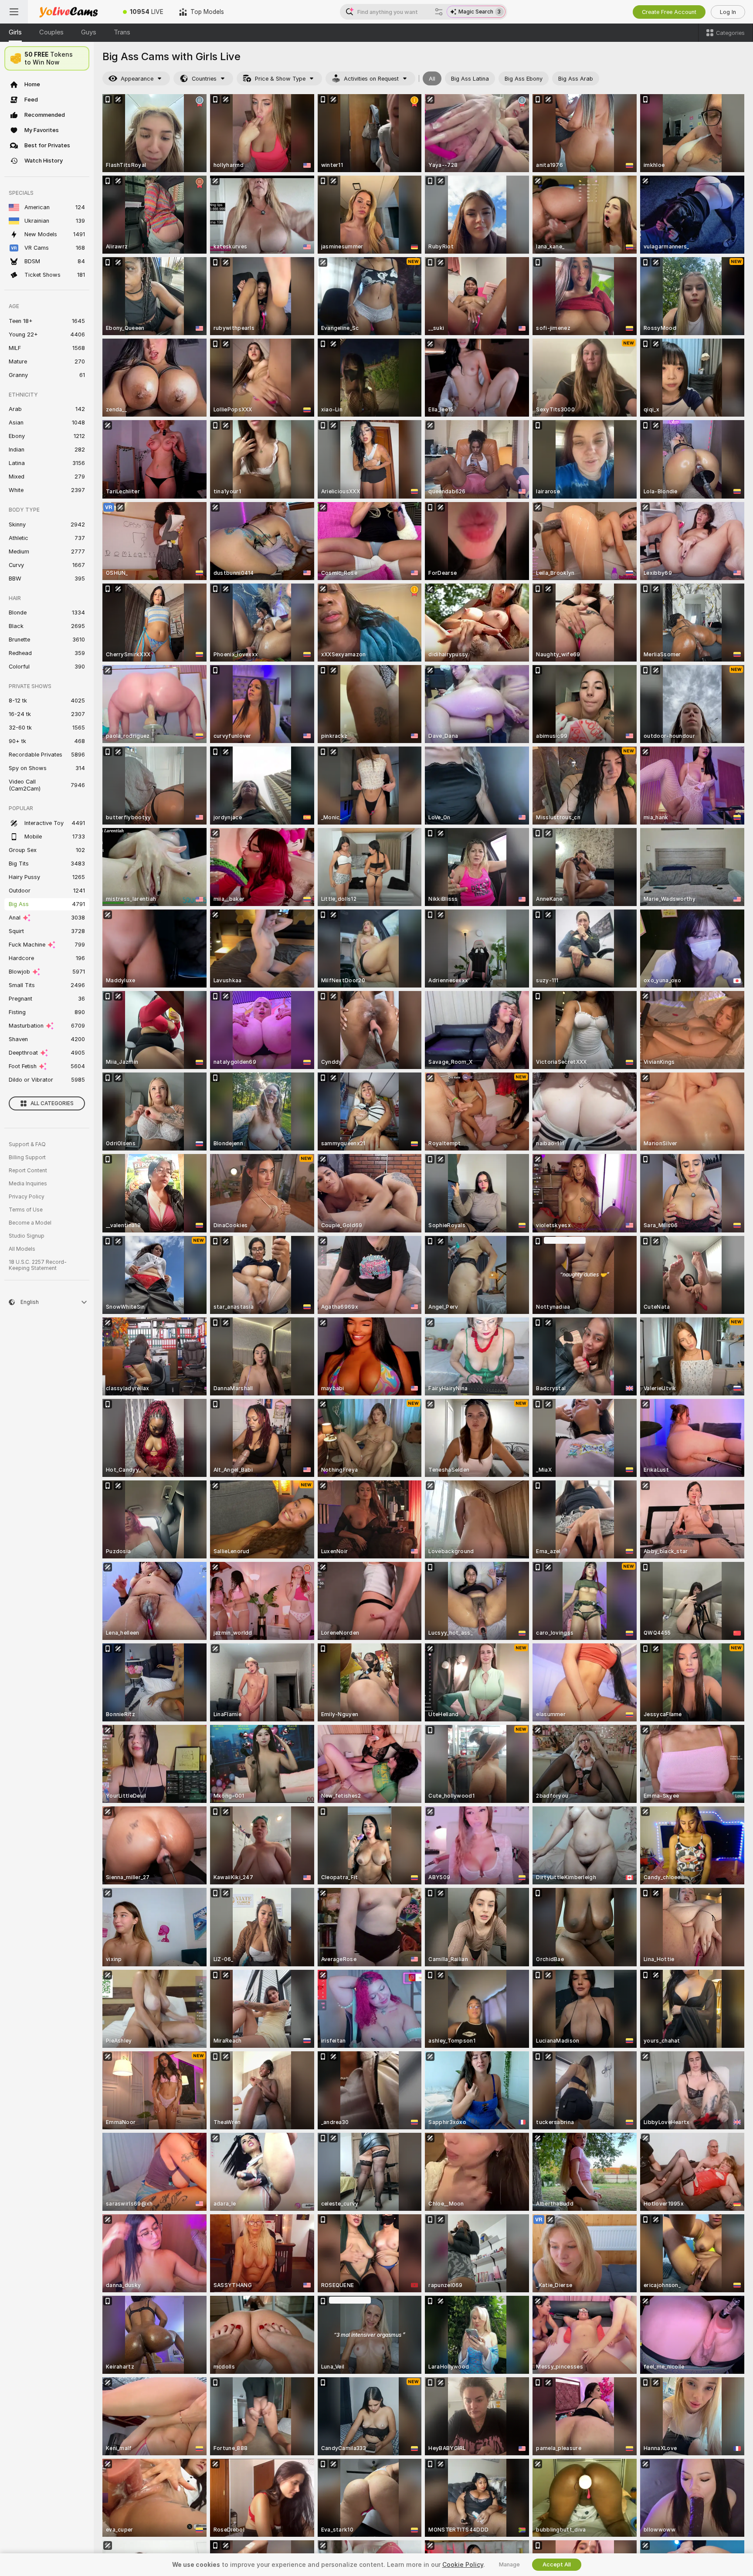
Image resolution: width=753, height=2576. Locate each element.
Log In (728, 12)
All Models (22, 1249)
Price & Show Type (280, 79)
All (432, 79)
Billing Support (27, 1157)
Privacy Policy (27, 1197)
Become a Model (30, 1223)
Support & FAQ (27, 1144)
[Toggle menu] (14, 12)
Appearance (137, 79)
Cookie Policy (463, 2565)
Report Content (28, 1171)
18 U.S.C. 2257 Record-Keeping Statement (38, 1265)
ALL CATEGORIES (52, 1103)
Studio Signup (27, 1236)
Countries (204, 79)
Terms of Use (26, 1210)
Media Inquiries (28, 1184)
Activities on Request (371, 79)
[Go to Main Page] (71, 12)
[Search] (439, 12)
